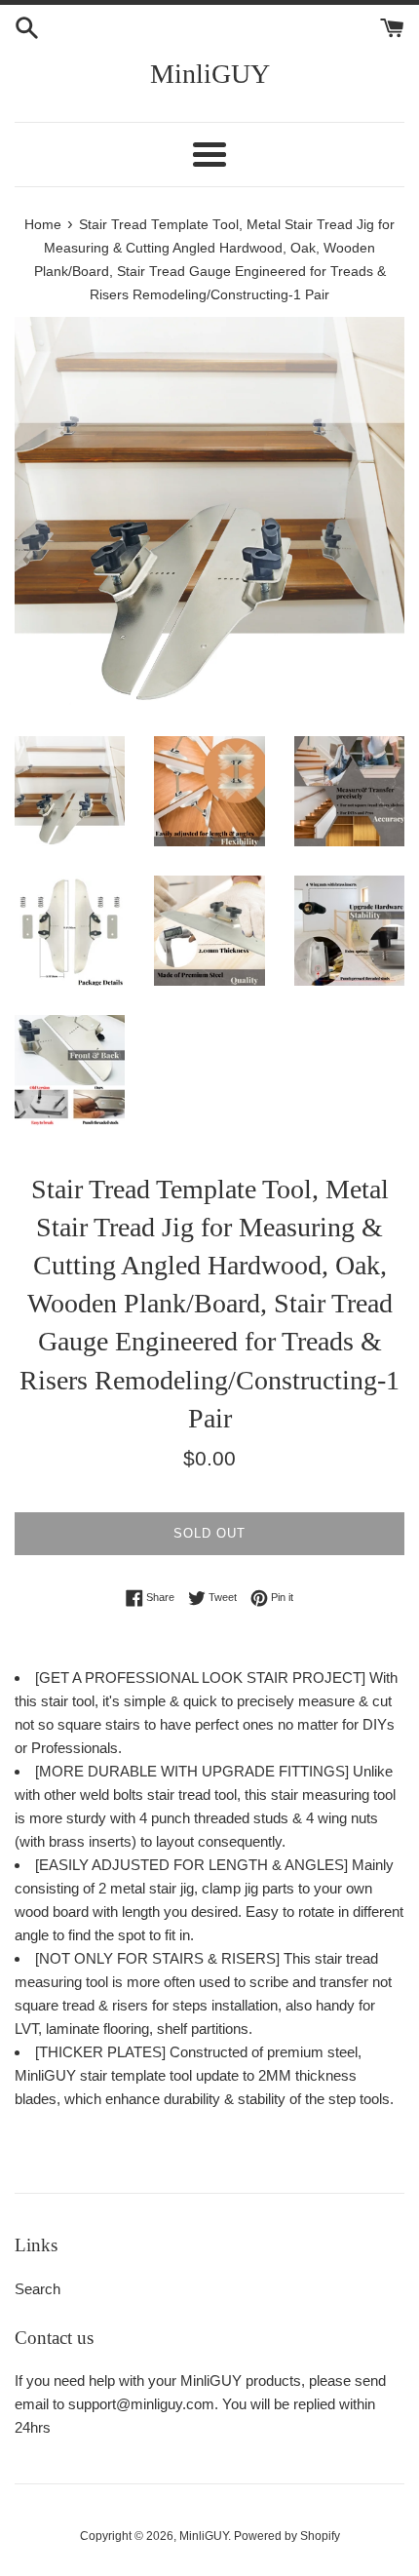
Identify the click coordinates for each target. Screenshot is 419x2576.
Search (38, 2289)
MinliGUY (210, 74)
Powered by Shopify (287, 2536)
